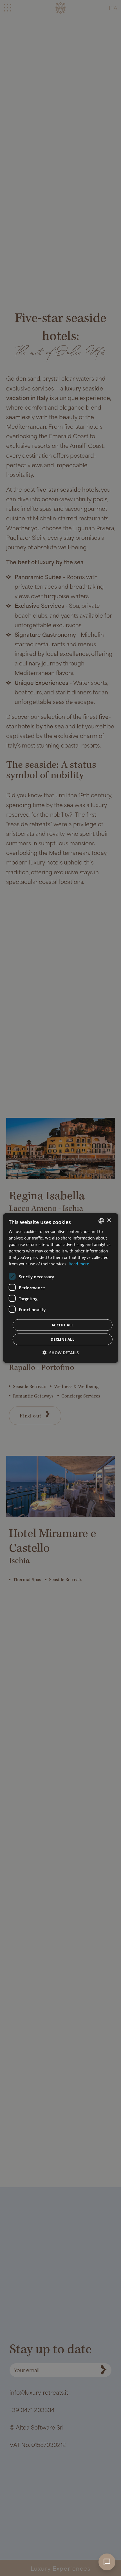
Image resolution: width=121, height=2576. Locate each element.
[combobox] (101, 1221)
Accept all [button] (62, 1325)
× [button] (109, 1221)
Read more (79, 1264)
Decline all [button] (62, 1339)
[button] (61, 1353)
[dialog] (61, 1288)
